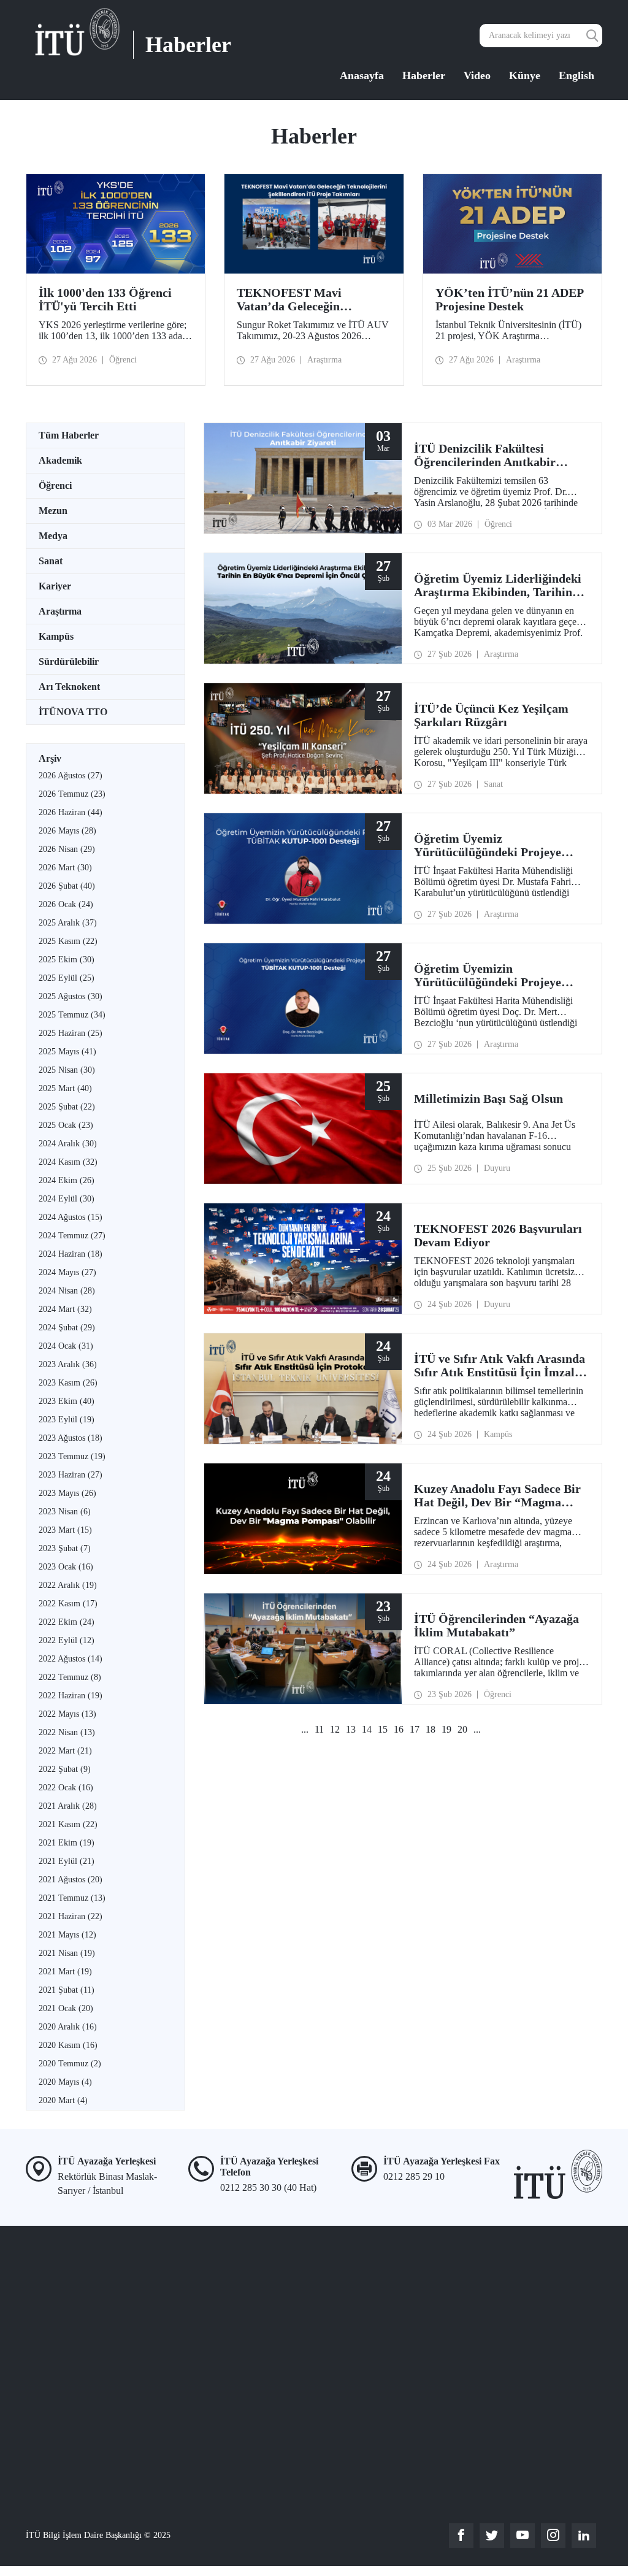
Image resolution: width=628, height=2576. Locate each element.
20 (462, 1729)
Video (477, 75)
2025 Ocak (66, 1125)
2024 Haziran (71, 1254)
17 (415, 1729)
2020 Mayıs (65, 2082)
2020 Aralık (68, 2027)
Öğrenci (55, 485)
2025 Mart (65, 1088)
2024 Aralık (68, 1144)
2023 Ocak (66, 1567)
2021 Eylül (67, 1861)
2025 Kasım (68, 941)
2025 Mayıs (67, 1052)
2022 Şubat (65, 1769)
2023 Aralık (68, 1364)
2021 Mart (65, 1972)
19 (446, 1729)
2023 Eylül (67, 1420)
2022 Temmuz (70, 1677)
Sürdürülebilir (69, 661)
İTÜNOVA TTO (73, 712)
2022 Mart (65, 1751)
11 (319, 1729)
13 (351, 1729)
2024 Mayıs (67, 1272)
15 (383, 1729)
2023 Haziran (71, 1475)
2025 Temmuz (72, 1015)
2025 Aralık (68, 923)
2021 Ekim (67, 1843)
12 (335, 1729)
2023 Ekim (67, 1401)
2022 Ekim (67, 1622)
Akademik (60, 460)
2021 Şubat (67, 1990)
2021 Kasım (68, 1824)
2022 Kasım (68, 1604)
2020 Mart (63, 2100)
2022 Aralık (68, 1585)
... (305, 1729)
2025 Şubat (67, 1107)
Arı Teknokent (69, 687)
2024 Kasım (68, 1162)
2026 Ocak (66, 904)
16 (399, 1729)
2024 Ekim (67, 1180)
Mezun (53, 511)
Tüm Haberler (69, 435)
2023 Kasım (68, 1383)
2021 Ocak (66, 2008)
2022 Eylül (67, 1640)
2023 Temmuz (72, 1456)
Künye (525, 75)
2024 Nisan (67, 1291)
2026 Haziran (71, 812)
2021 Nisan (67, 1953)
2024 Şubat (67, 1328)
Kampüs (56, 636)
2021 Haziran (71, 1916)
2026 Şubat (67, 886)
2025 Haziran (71, 1033)
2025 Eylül (67, 978)
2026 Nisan (67, 849)
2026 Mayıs (67, 831)
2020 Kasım (68, 2045)
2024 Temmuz (72, 1236)
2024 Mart (65, 1309)
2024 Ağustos (71, 1217)
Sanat (51, 561)
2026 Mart (65, 868)
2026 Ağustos (71, 776)
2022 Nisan (67, 1732)
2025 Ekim (67, 960)
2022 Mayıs (67, 1714)
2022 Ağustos (71, 1659)
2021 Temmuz (72, 1898)
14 (367, 1729)
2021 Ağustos (71, 1880)
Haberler (424, 75)
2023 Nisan (65, 1512)
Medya (53, 536)
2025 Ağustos (71, 996)
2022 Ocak (66, 1788)
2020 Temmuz (70, 2064)
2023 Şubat (65, 1548)
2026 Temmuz (72, 794)
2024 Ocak (66, 1346)
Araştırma (60, 611)
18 (431, 1729)
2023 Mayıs (67, 1493)
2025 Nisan (67, 1070)
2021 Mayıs (67, 1935)
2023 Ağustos (71, 1438)
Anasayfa (362, 75)
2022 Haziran (71, 1696)
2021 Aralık (68, 1806)
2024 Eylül (67, 1199)
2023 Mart (65, 1530)
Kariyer (55, 586)
